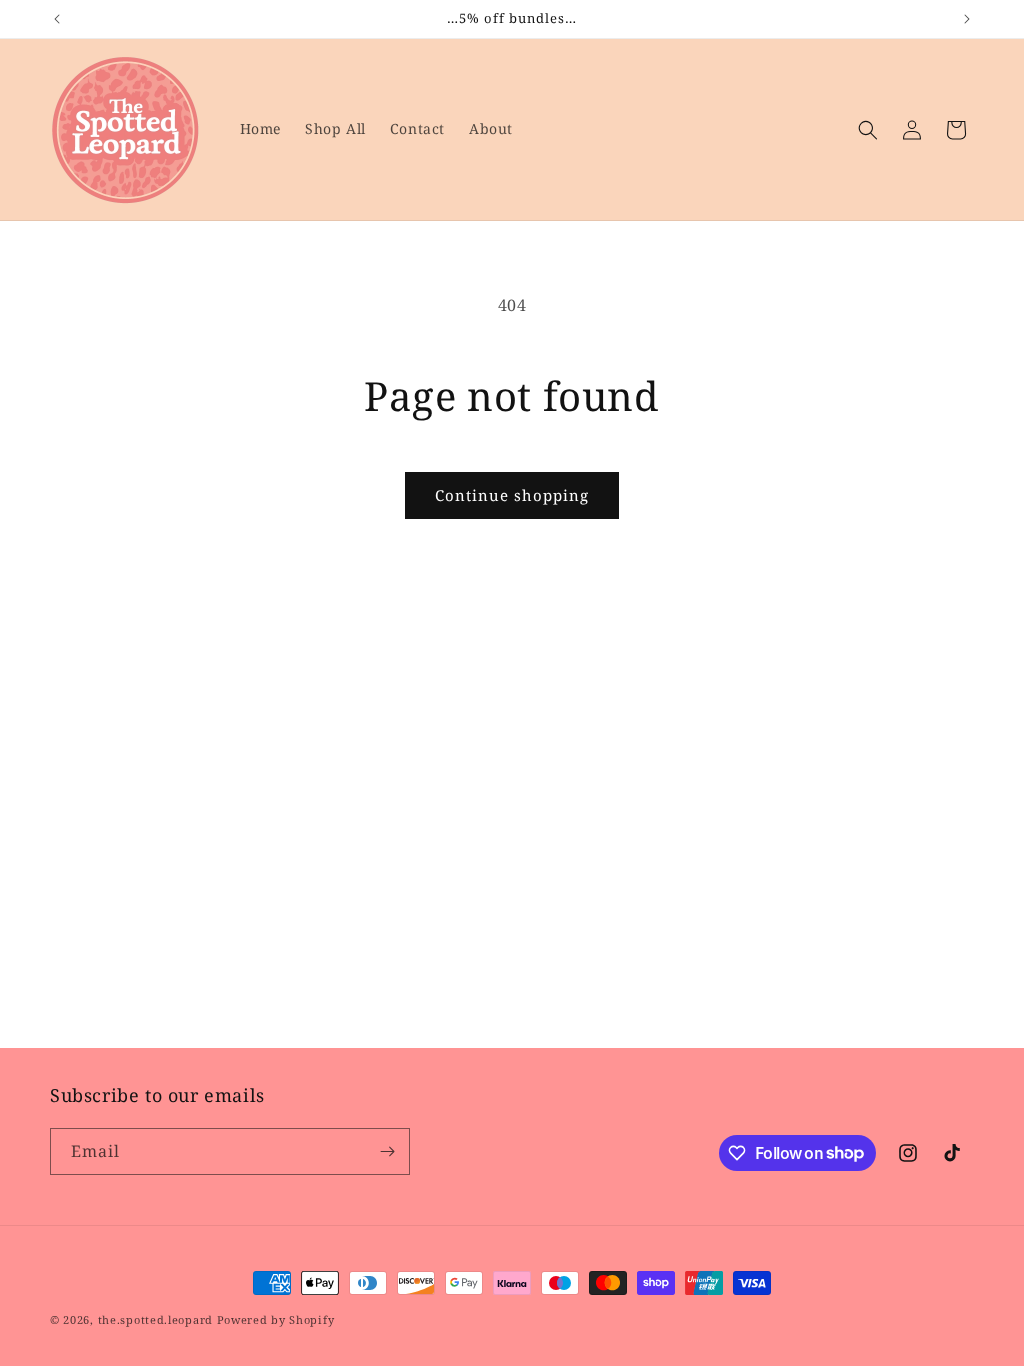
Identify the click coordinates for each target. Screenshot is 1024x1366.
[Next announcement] (967, 19)
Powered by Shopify (276, 1319)
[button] (868, 130)
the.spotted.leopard (155, 1319)
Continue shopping (512, 495)
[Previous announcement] (57, 19)
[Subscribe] (387, 1151)
